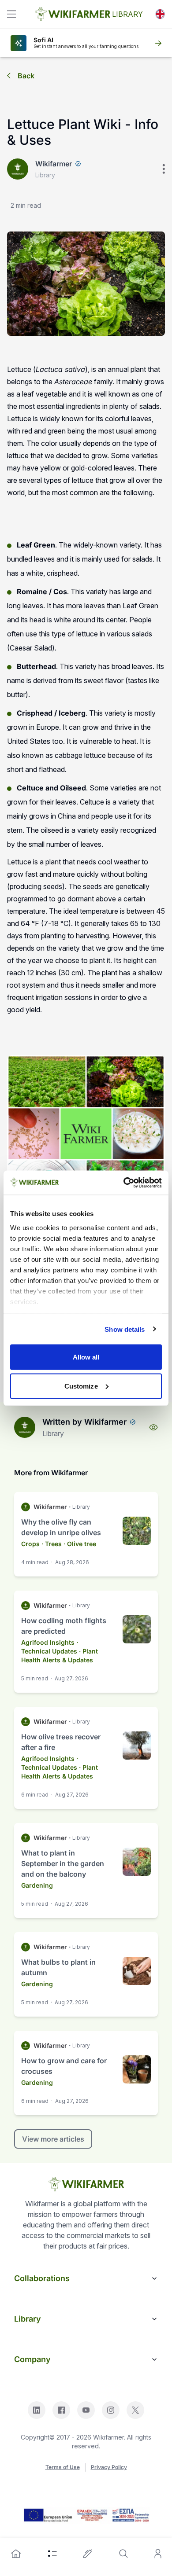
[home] (16, 2554)
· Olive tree (80, 1544)
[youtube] (86, 2410)
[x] (135, 2410)
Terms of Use (63, 2467)
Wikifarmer (54, 164)
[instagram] (111, 2410)
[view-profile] (153, 1427)
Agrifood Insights (48, 1642)
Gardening (37, 1885)
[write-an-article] (88, 2554)
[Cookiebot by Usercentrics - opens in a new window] (124, 1183)
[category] (52, 2554)
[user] (158, 2554)
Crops (30, 1544)
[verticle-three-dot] (164, 169)
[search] (123, 2554)
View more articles (53, 2139)
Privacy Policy (109, 2467)
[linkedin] (37, 2410)
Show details (125, 1329)
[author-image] (25, 1427)
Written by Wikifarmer (84, 1422)
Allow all (86, 1357)
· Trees (52, 1544)
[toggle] (11, 14)
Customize (81, 1386)
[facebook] (61, 2410)
